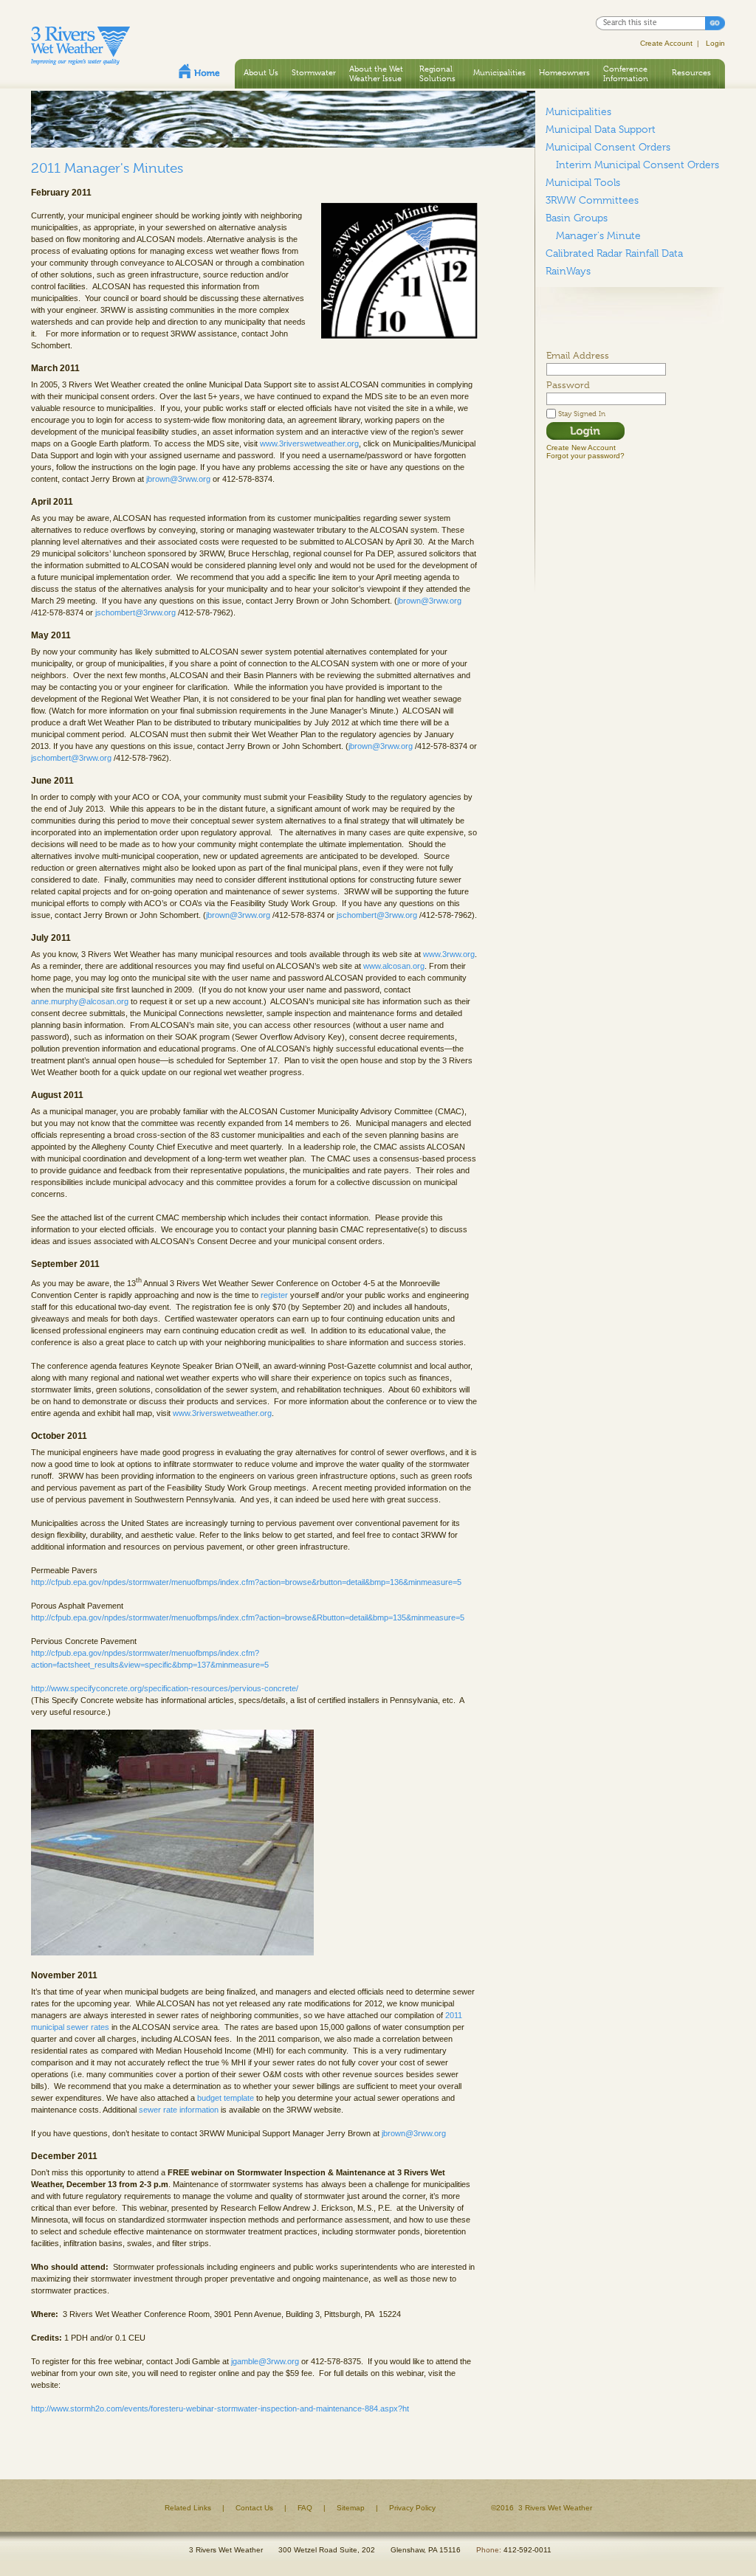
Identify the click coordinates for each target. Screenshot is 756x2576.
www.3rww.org (449, 954)
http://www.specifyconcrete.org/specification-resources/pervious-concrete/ (165, 1688)
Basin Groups (577, 218)
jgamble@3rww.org (265, 2361)
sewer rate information (179, 2110)
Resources (691, 72)
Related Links (188, 2508)
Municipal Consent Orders (608, 147)
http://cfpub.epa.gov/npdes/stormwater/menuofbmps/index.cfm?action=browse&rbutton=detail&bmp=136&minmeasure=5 (246, 1582)
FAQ (305, 2508)
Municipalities (499, 72)
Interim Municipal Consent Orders (638, 165)
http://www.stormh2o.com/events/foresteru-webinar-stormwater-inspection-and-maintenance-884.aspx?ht (220, 2408)
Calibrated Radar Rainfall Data (614, 253)
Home (199, 71)
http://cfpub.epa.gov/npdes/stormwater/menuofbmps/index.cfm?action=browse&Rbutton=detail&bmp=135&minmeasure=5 (248, 1617)
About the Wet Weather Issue (376, 73)
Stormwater (314, 72)
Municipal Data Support (601, 129)
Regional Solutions (437, 73)
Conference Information (626, 73)
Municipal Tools (583, 182)
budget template (226, 2098)
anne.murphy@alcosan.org (80, 1001)
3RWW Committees (592, 200)
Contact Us (254, 2508)
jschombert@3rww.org (135, 612)
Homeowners (564, 72)
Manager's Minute (598, 235)
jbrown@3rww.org (178, 479)
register (275, 1295)
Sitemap (351, 2508)
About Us (261, 72)
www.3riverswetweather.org (309, 443)
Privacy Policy (412, 2508)
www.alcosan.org (394, 966)
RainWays (568, 271)
